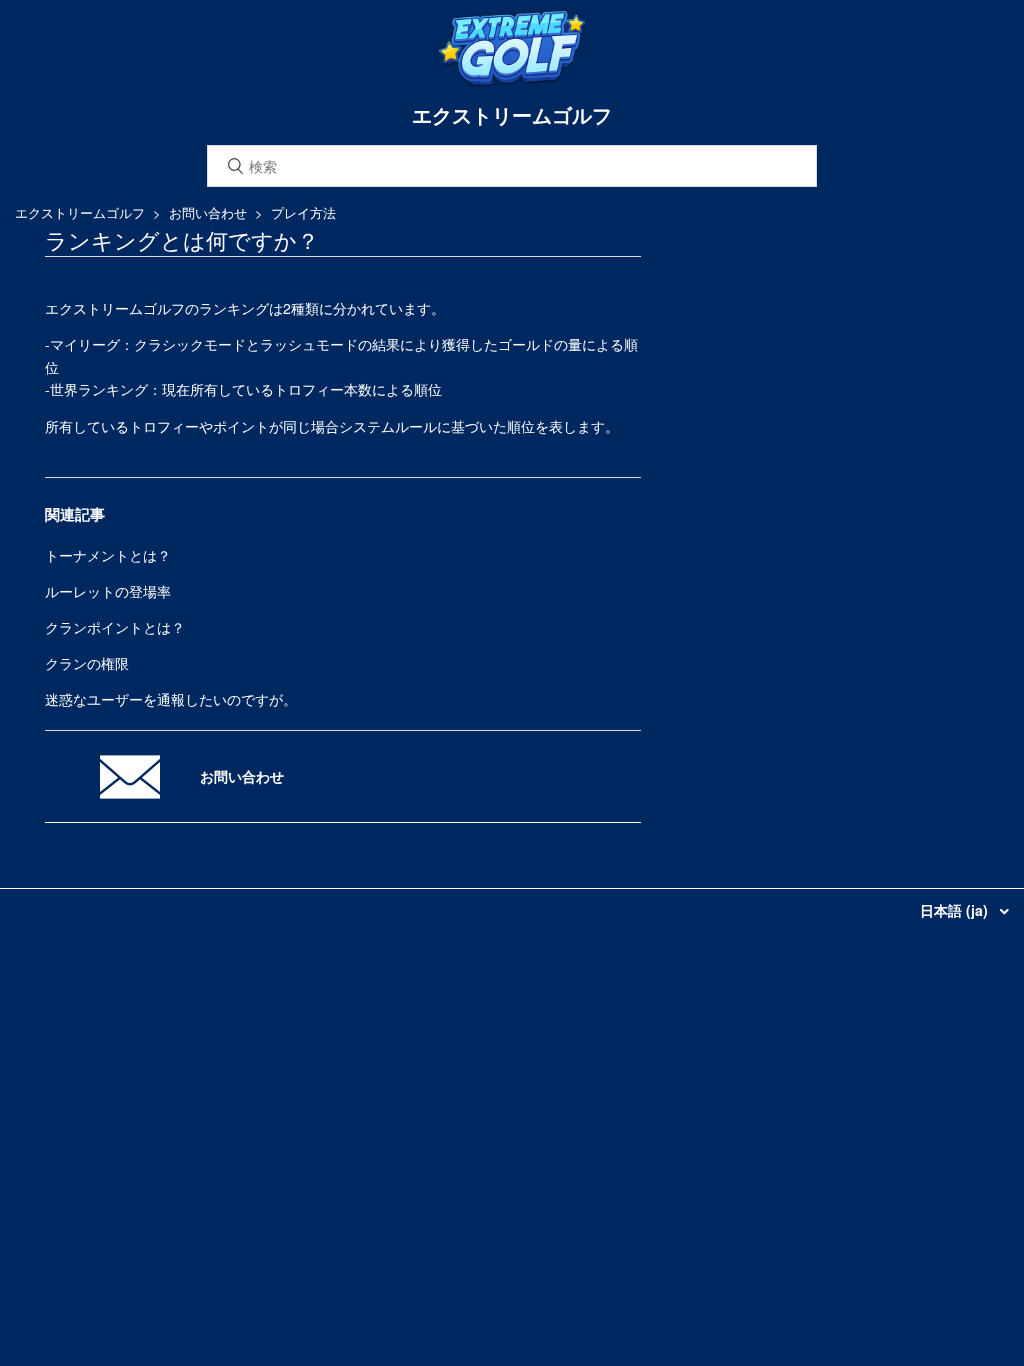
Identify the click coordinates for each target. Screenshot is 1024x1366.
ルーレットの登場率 (108, 591)
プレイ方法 (303, 212)
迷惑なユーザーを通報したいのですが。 (171, 699)
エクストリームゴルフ (80, 212)
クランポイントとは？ (115, 627)
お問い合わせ (208, 212)
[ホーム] (512, 82)
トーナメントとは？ (108, 555)
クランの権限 (87, 663)
